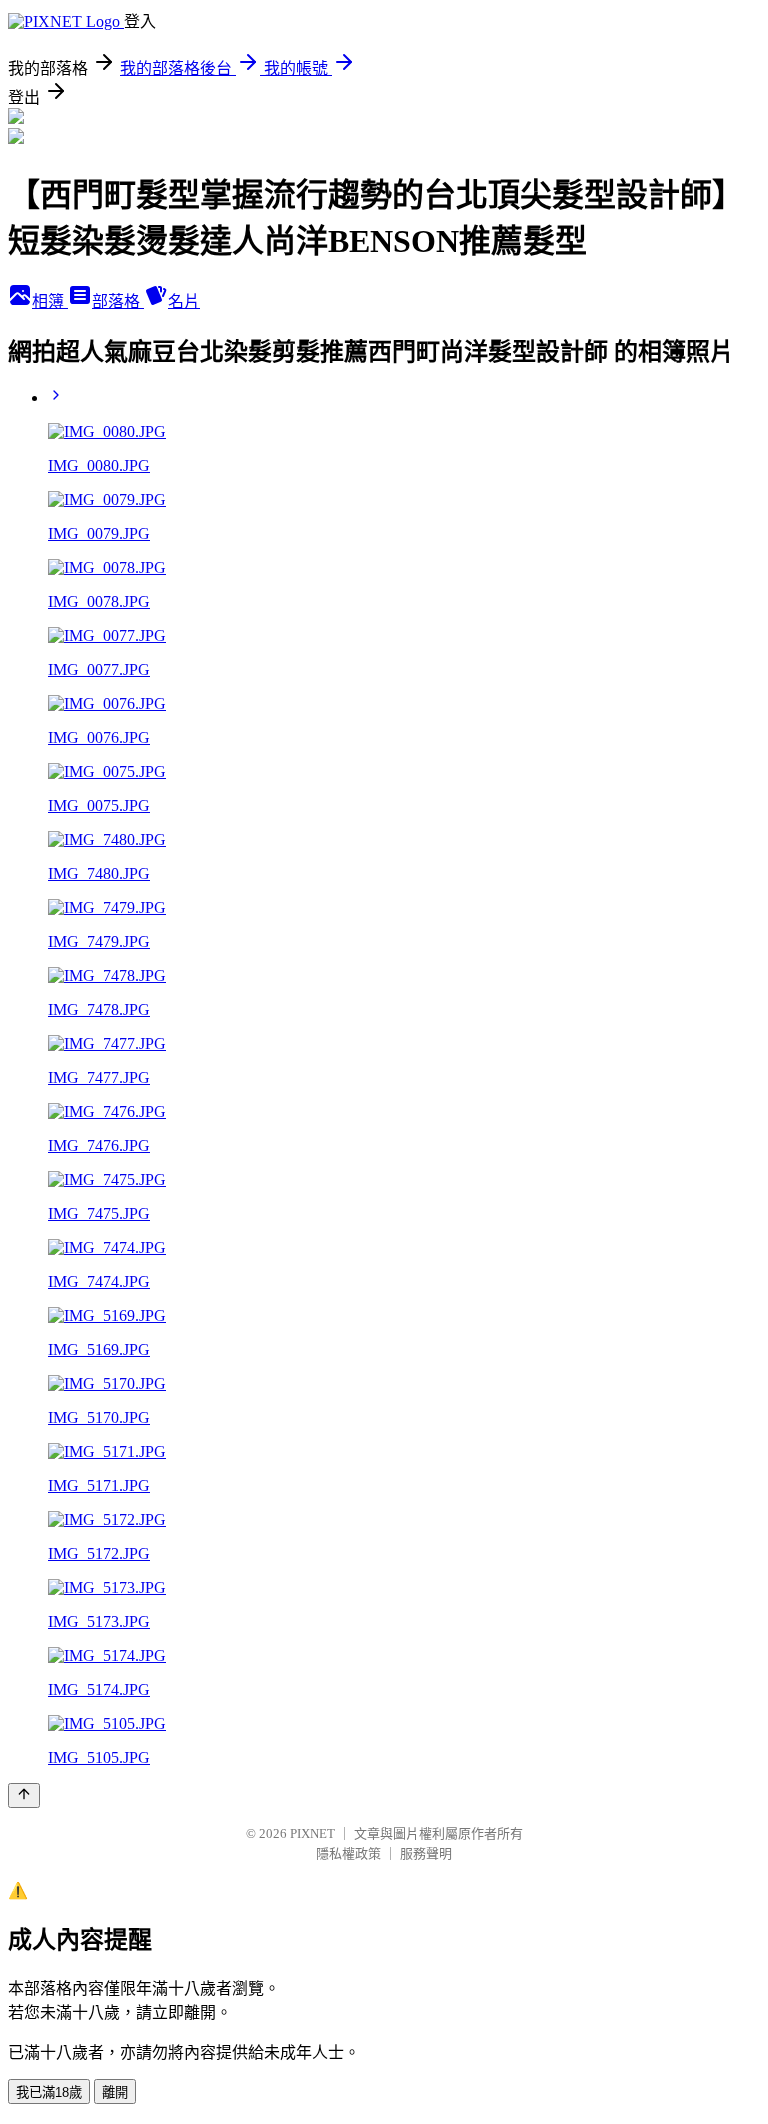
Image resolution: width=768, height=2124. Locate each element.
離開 (115, 2092)
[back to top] (24, 1795)
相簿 (50, 301)
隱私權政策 (348, 1853)
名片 (184, 301)
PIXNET (312, 1833)
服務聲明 (426, 1853)
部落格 (118, 301)
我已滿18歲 (49, 2092)
